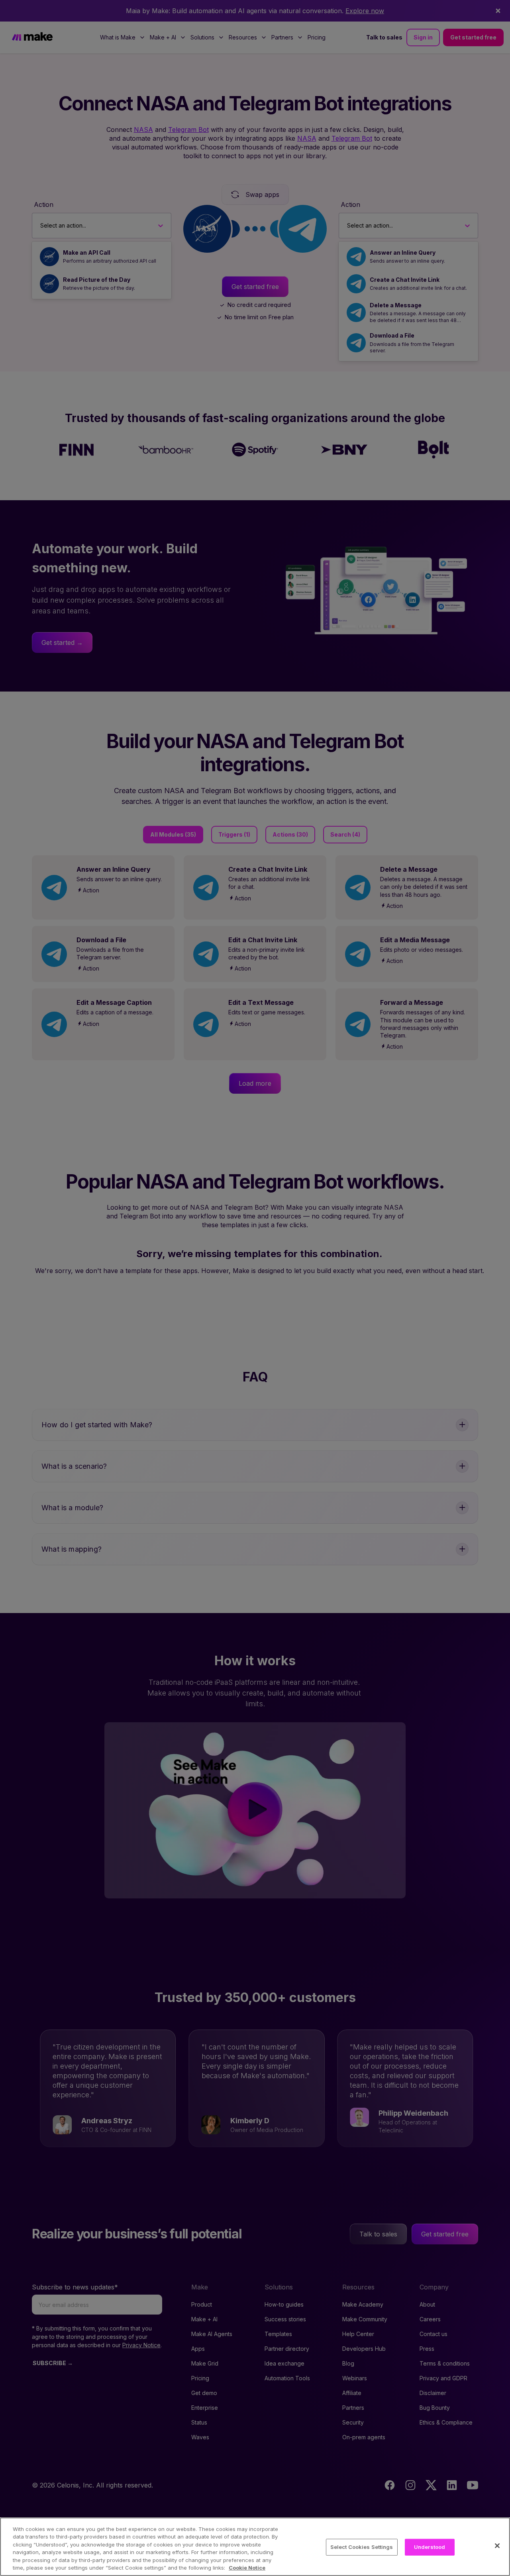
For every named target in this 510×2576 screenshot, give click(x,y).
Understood (430, 2547)
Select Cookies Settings (362, 2547)
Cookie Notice (247, 2568)
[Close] (497, 2546)
